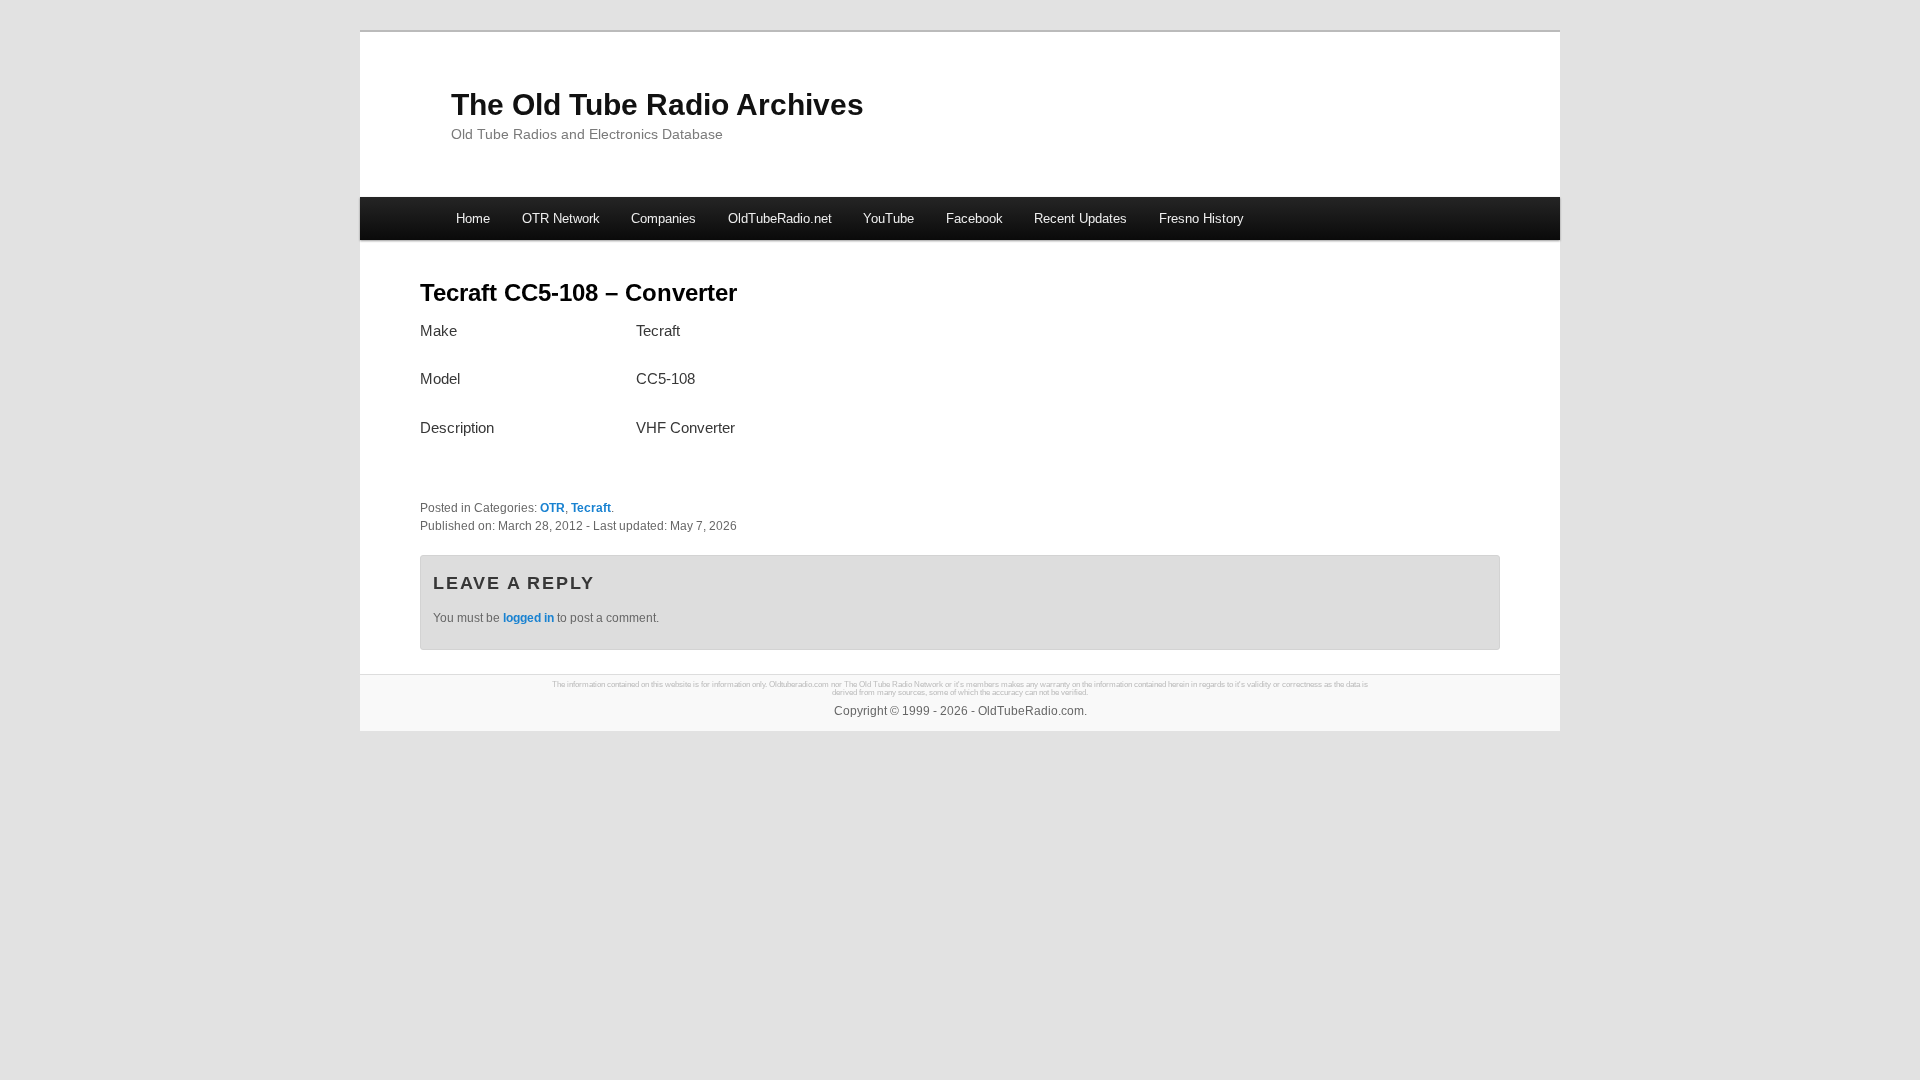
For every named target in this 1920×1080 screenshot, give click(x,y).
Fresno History (1201, 218)
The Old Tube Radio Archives (657, 104)
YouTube (888, 218)
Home (473, 218)
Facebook (974, 218)
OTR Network (561, 218)
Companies (663, 218)
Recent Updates (1080, 218)
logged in (528, 618)
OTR (552, 508)
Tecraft (591, 508)
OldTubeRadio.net (780, 218)
